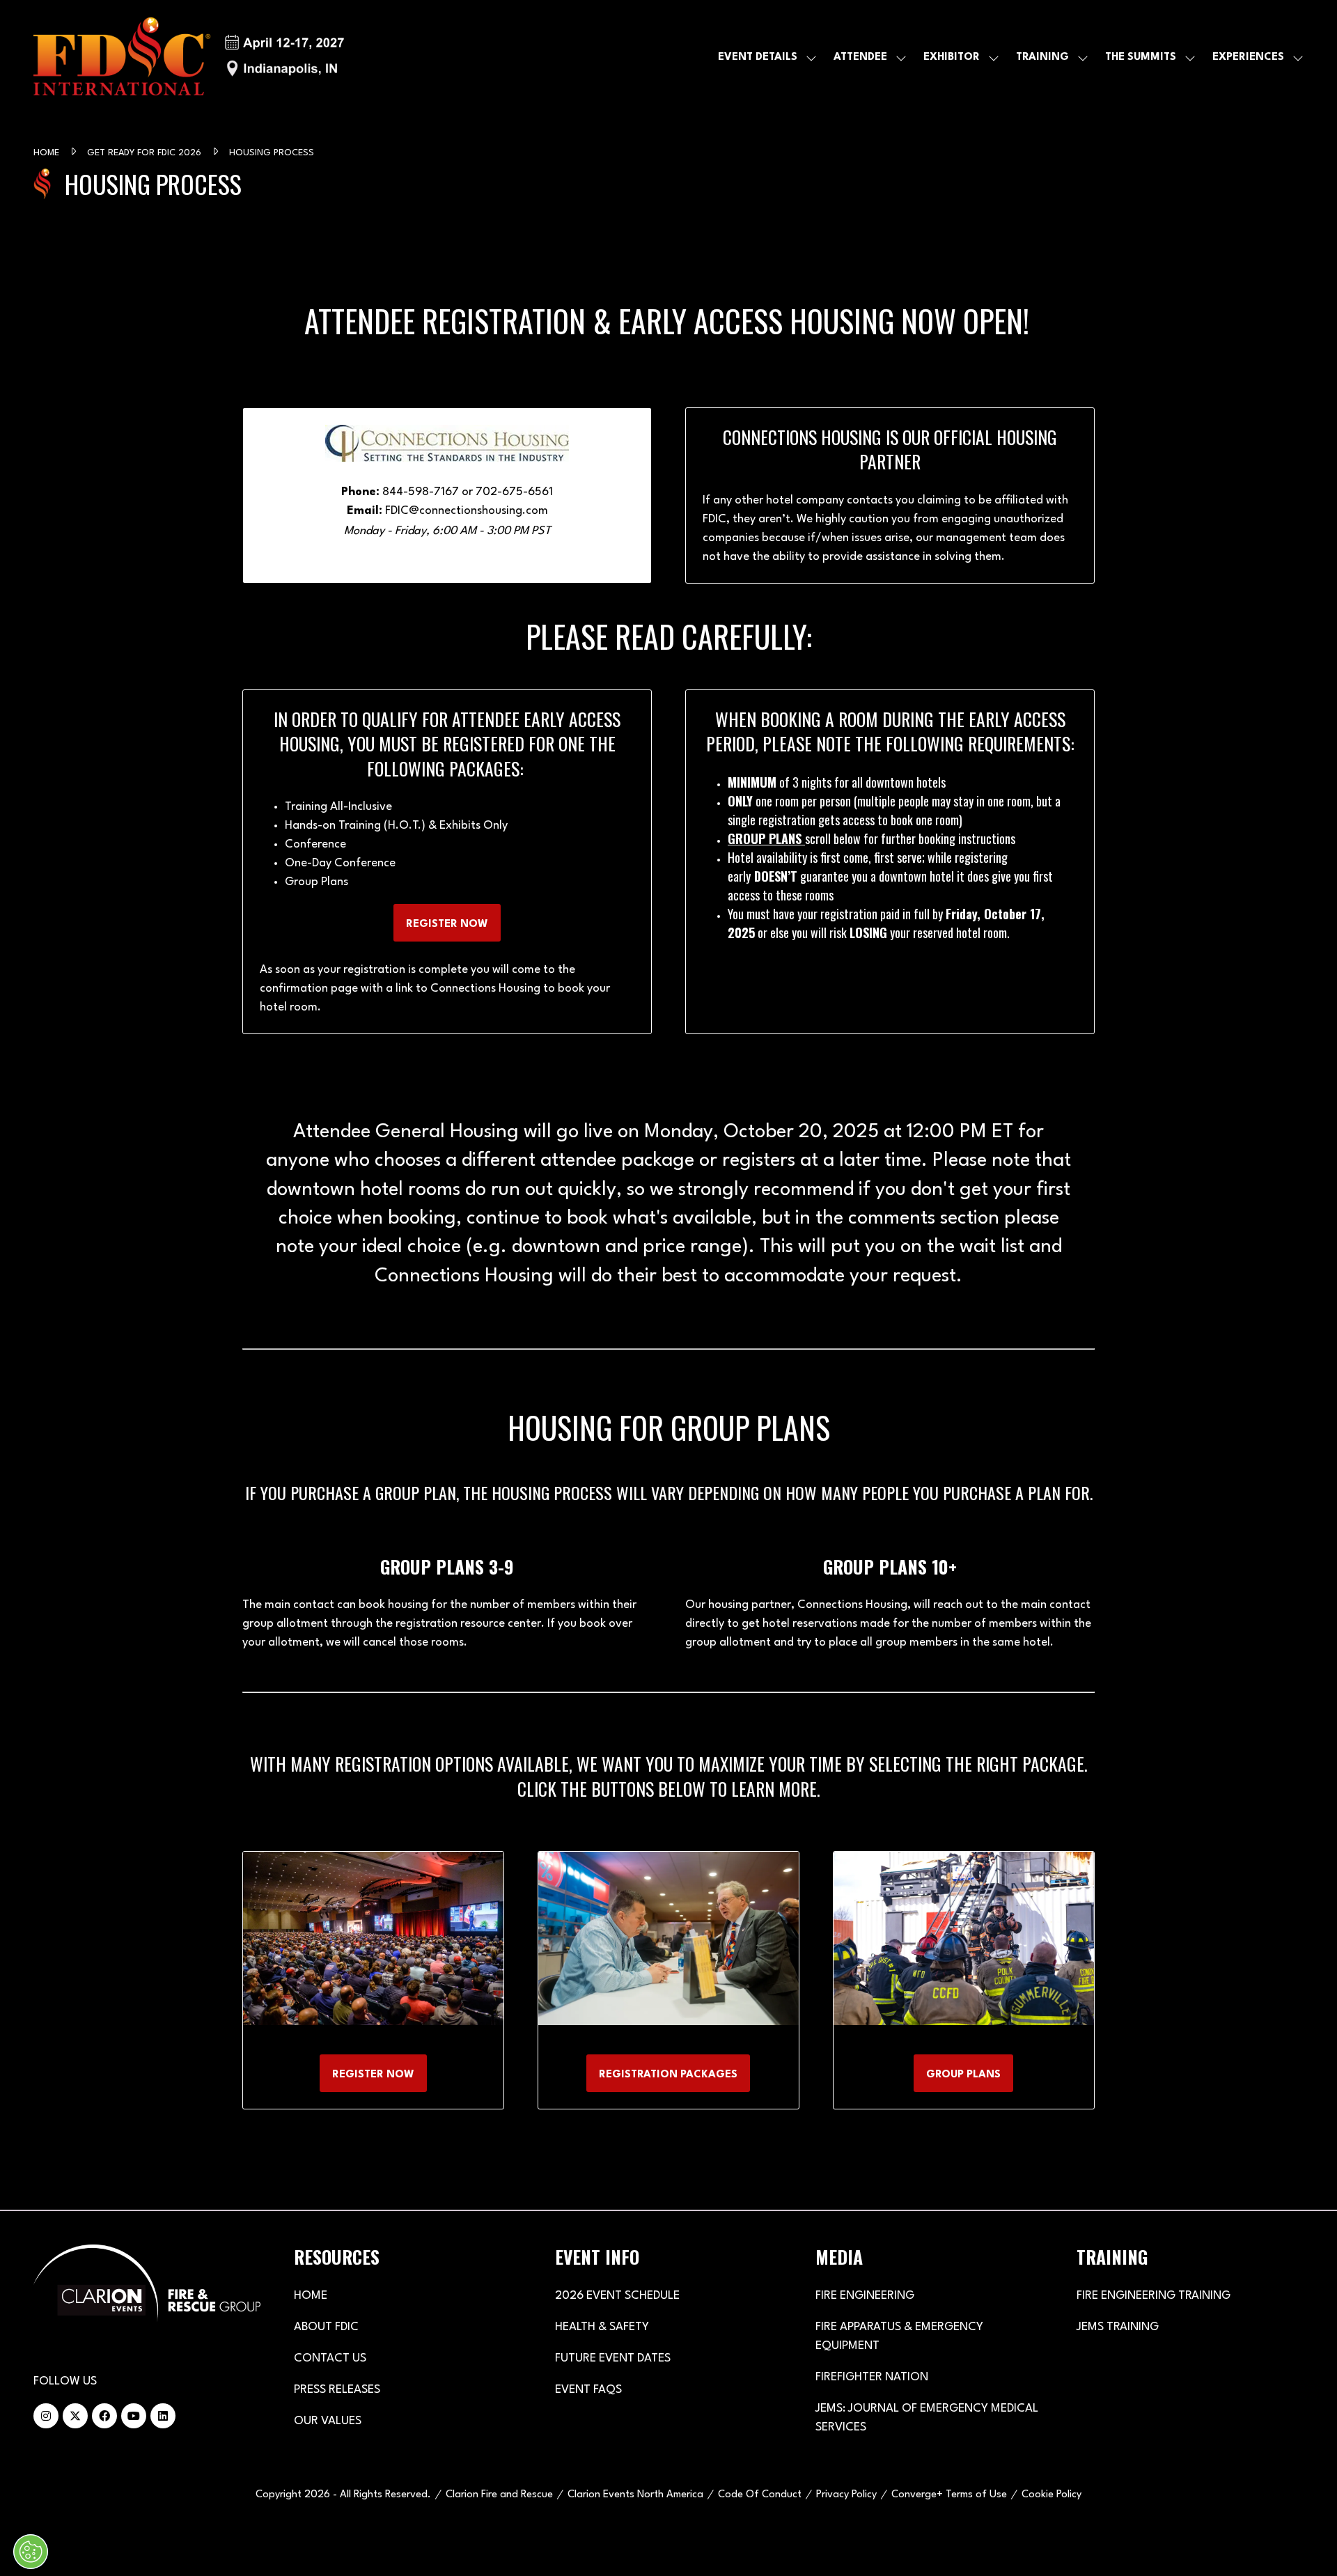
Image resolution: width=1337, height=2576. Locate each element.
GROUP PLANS (765, 838)
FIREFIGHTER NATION (872, 2377)
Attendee (860, 57)
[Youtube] (134, 2416)
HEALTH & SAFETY (602, 2327)
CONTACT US (330, 2358)
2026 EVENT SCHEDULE (617, 2296)
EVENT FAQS (588, 2390)
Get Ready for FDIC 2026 (146, 153)
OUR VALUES (328, 2421)
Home (48, 153)
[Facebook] (104, 2416)
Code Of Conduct (760, 2495)
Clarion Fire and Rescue (499, 2495)
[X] (75, 2416)
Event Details (758, 57)
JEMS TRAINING (1118, 2327)
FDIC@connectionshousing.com (467, 511)
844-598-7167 (421, 492)
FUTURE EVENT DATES (613, 2358)
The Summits (1141, 57)
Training (1042, 57)
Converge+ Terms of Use (949, 2495)
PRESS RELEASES (337, 2390)
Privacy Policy (846, 2495)
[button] (447, 923)
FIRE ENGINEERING (865, 2296)
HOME (311, 2296)
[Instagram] (46, 2416)
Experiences (1248, 57)
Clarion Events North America (635, 2495)
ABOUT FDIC (326, 2327)
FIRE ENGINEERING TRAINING (1154, 2296)
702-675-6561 (514, 492)
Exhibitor (952, 57)
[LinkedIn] (163, 2416)
